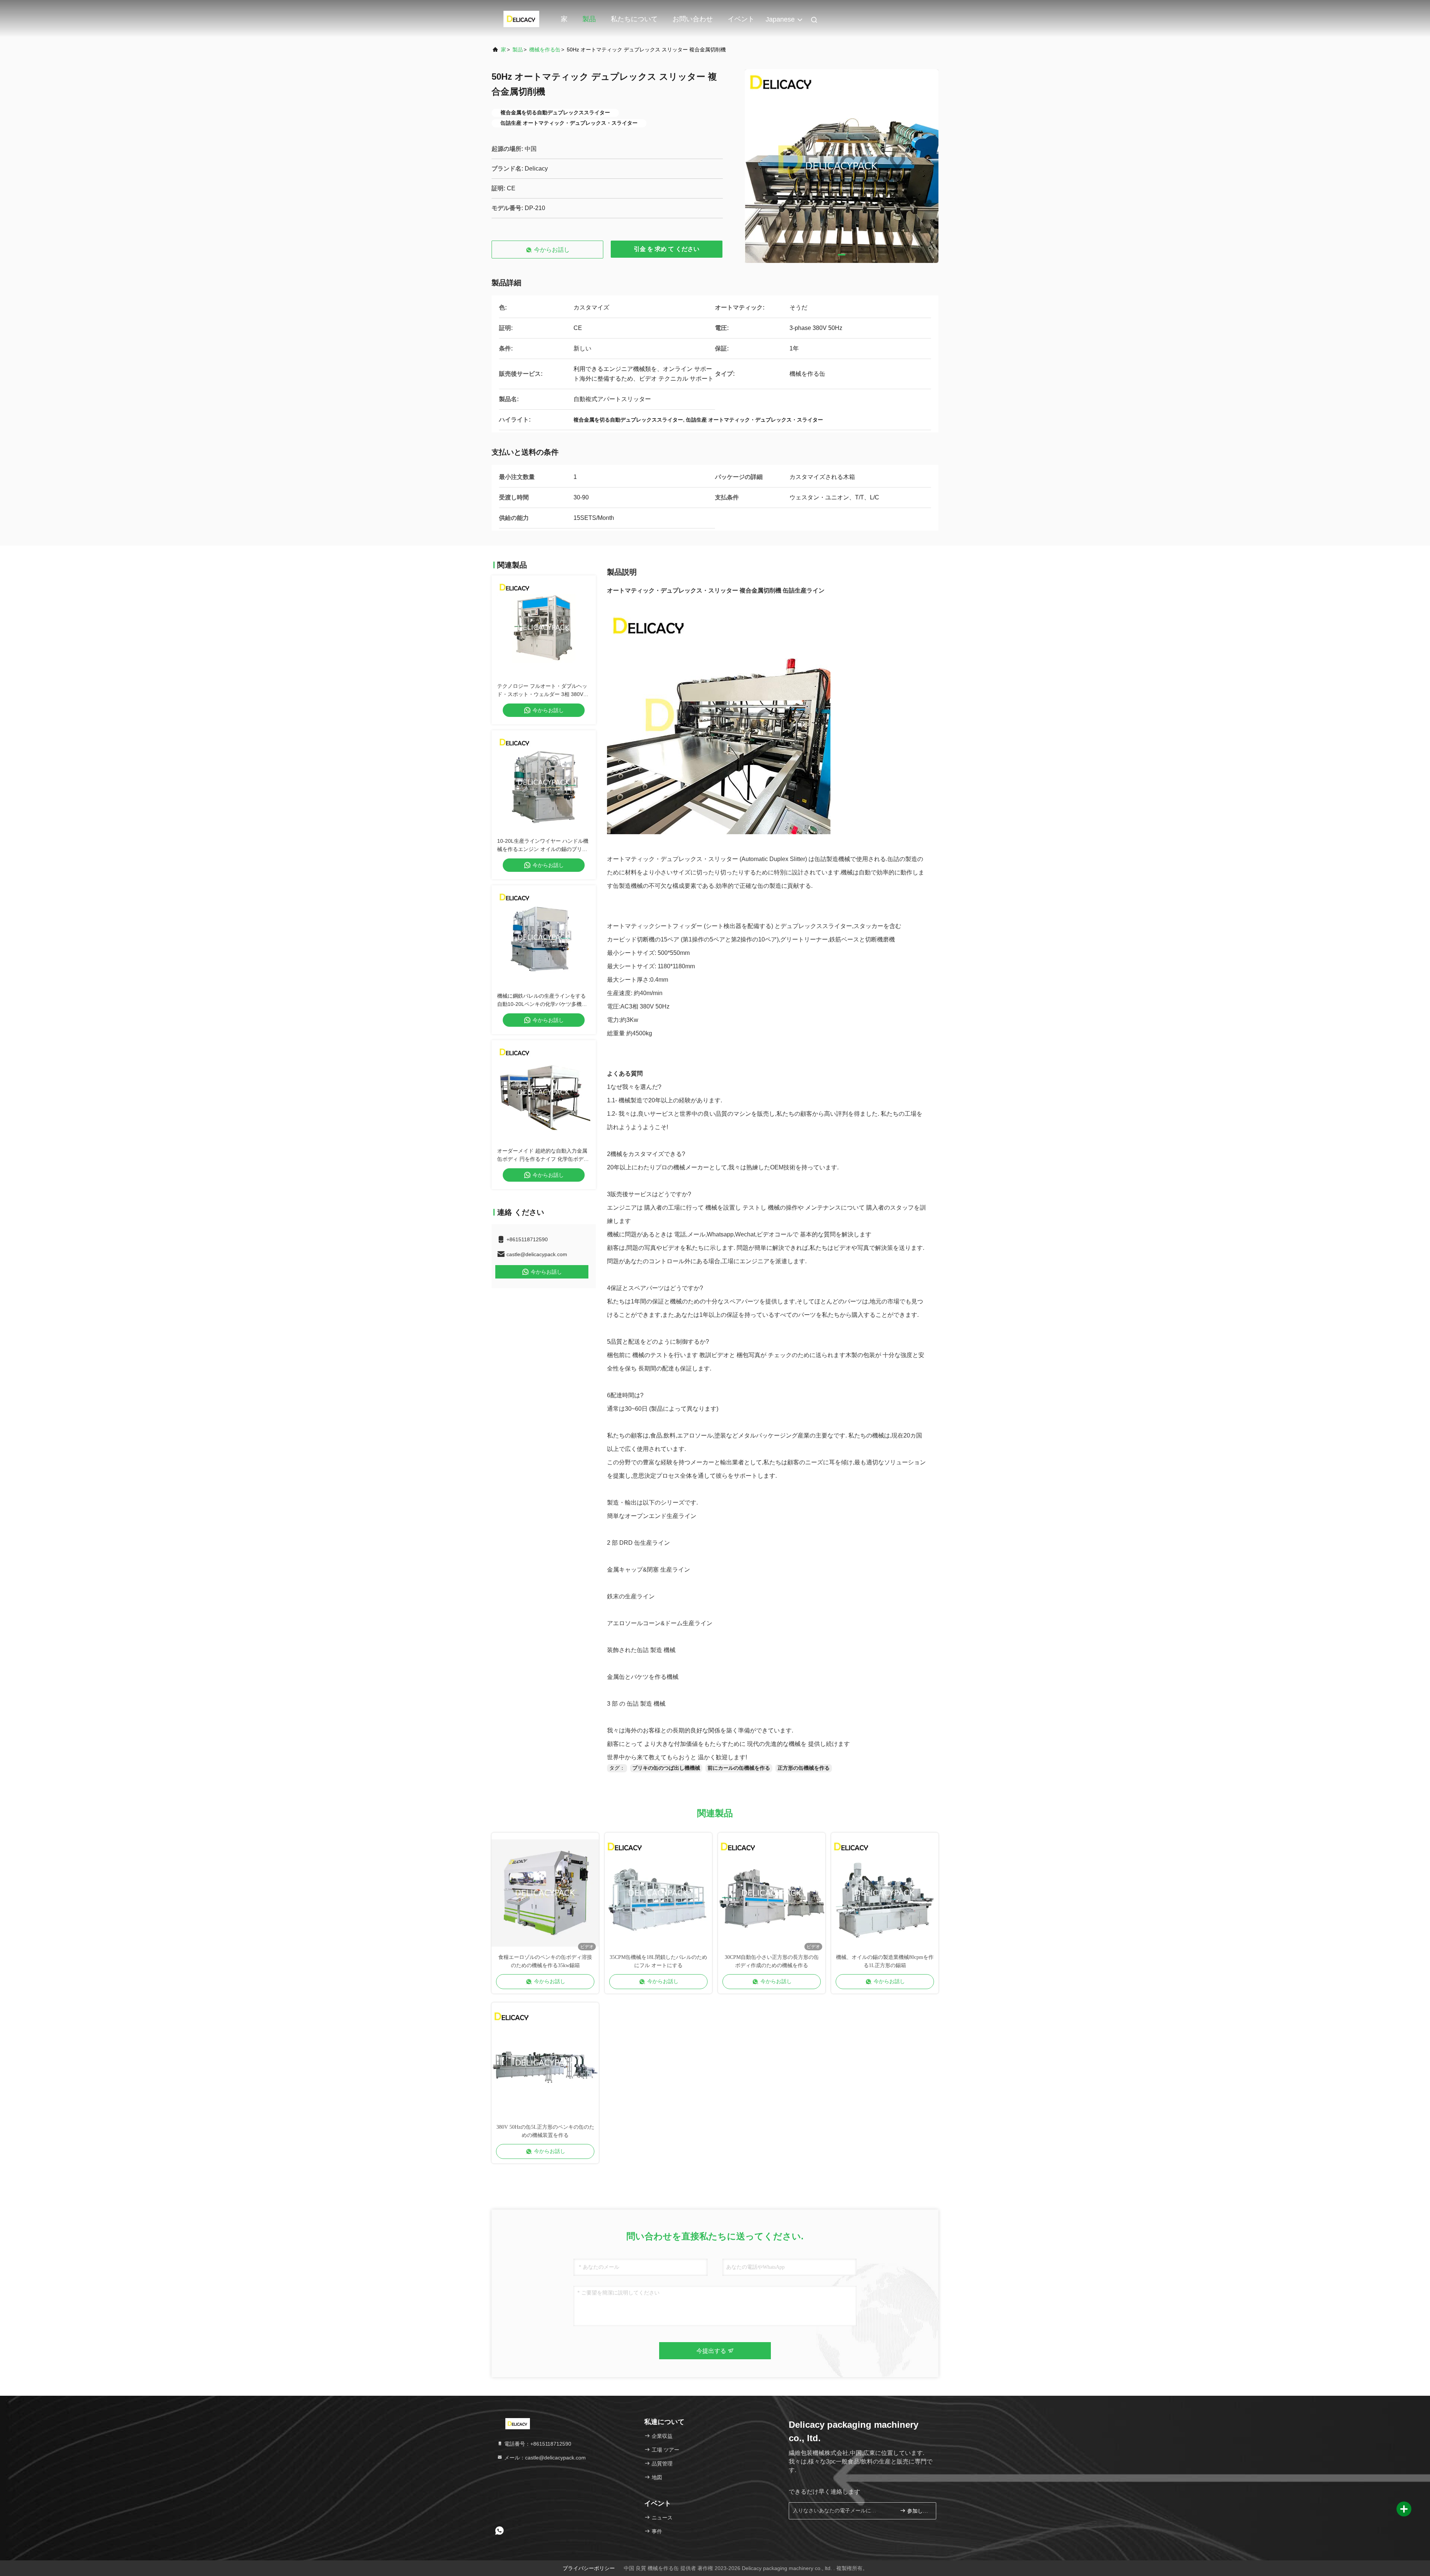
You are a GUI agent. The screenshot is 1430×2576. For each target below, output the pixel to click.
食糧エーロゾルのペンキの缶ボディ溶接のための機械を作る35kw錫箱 (545, 1961)
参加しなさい (918, 2511)
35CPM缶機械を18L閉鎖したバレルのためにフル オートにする (658, 1961)
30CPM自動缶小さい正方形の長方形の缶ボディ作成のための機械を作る (772, 1961)
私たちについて (634, 19)
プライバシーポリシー (589, 2568)
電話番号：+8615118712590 (537, 2444)
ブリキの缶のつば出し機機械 (666, 1768)
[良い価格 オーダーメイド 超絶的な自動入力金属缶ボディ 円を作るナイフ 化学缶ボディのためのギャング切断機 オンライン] (544, 1092)
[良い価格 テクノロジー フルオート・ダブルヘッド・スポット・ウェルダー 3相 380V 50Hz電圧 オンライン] (544, 628)
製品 (589, 19)
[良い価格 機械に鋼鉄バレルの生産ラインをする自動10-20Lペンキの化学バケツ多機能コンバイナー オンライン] (544, 937)
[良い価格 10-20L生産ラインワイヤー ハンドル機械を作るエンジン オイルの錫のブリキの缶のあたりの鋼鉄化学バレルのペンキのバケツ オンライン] (544, 782)
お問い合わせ (693, 19)
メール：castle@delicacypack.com (544, 2458)
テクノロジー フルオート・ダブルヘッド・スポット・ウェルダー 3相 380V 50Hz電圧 (542, 694)
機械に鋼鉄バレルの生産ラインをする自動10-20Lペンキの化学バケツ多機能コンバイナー (542, 1004)
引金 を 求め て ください (667, 249)
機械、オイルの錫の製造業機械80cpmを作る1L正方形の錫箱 (885, 1961)
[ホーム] (521, 19)
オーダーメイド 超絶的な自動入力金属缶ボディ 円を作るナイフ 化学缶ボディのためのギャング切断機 (543, 1159)
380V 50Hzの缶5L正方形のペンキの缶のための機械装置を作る (545, 2131)
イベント (741, 19)
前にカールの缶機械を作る (739, 1768)
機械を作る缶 (545, 50)
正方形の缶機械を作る (804, 1768)
